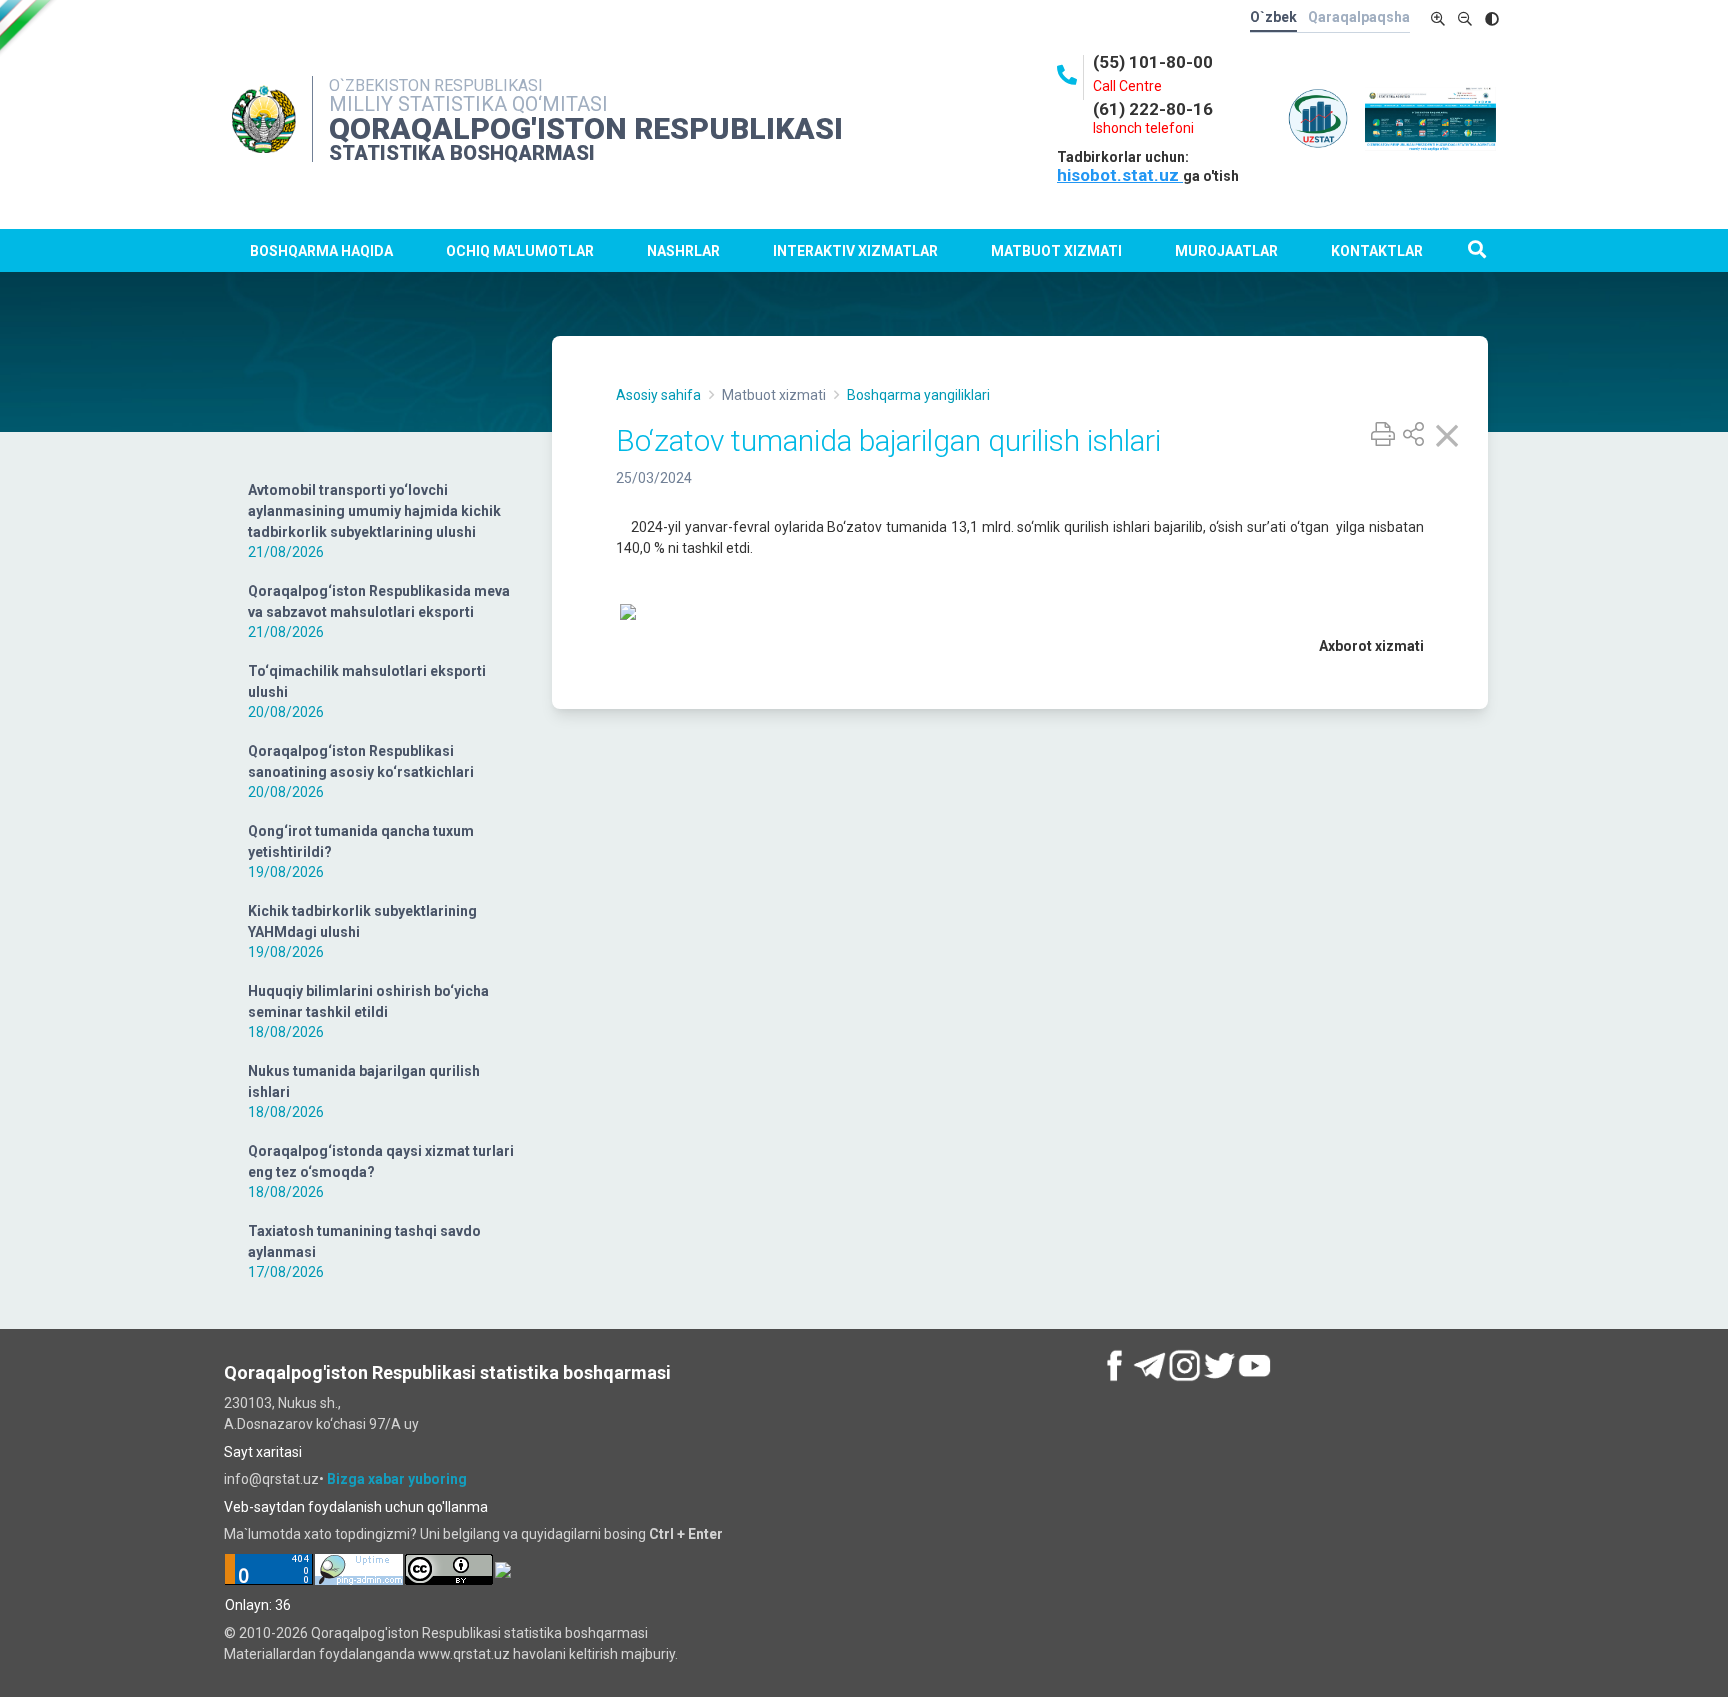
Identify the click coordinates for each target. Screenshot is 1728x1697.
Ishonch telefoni (1143, 128)
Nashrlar (683, 251)
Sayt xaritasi (263, 1452)
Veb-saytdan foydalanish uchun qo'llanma (356, 1507)
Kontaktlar (1377, 251)
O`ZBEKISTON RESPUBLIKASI (436, 85)
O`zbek (1273, 17)
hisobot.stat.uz (1120, 175)
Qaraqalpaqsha (1359, 17)
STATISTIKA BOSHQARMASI (462, 153)
